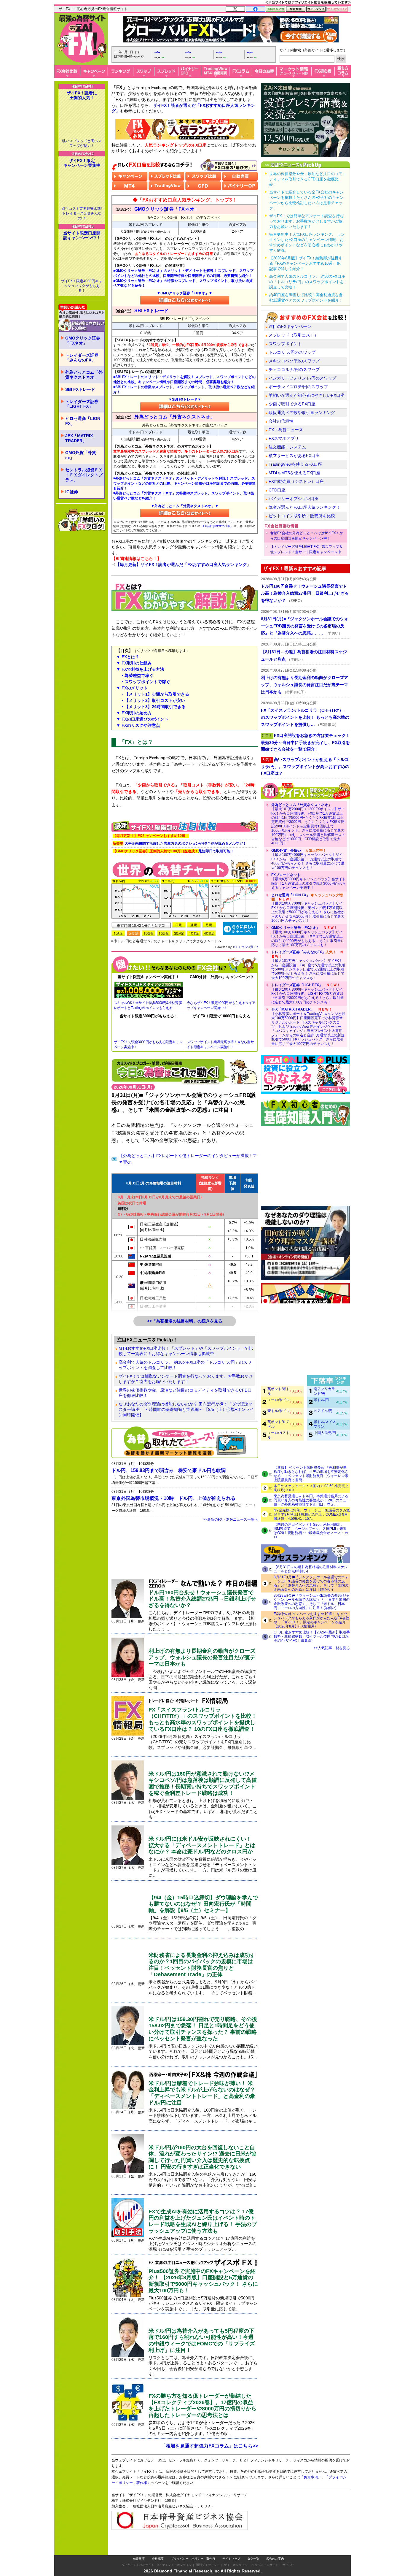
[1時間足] (194, 933)
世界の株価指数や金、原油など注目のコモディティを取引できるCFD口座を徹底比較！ (185, 1393)
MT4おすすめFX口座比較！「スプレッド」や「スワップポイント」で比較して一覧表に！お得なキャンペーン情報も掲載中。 (186, 1351)
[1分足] (118, 933)
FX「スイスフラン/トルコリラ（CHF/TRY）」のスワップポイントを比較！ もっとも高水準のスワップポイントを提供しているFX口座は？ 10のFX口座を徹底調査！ (203, 1719)
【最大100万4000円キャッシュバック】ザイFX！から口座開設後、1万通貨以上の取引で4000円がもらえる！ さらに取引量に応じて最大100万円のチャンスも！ (308, 859)
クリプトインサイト (265, 2565)
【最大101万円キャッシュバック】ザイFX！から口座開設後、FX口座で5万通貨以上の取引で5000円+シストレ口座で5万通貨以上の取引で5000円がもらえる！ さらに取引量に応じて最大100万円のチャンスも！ (308, 965)
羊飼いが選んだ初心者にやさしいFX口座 (307, 395)
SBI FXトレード (80, 389)
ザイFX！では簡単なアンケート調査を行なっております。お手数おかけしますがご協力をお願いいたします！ (186, 1379)
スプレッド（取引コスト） (294, 335)
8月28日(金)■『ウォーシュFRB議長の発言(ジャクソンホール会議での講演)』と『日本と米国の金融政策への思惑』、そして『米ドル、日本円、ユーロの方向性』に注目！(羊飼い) (312, 1602)
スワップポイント (285, 344)
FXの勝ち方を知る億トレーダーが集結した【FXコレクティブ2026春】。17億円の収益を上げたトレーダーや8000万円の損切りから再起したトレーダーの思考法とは (203, 2406)
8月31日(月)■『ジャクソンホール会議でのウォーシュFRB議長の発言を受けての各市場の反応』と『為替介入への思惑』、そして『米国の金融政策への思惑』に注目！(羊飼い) (311, 1583)
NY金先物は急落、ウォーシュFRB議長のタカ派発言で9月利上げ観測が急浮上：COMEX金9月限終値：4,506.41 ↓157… (312, 1514)
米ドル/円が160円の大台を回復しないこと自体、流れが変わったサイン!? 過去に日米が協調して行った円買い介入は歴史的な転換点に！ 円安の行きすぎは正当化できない (203, 2157)
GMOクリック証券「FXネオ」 (83, 341)
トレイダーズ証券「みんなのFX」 (82, 358)
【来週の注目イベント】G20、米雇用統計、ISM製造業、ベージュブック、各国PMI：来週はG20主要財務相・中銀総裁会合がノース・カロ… (311, 1531)
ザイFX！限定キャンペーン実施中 (82, 163)
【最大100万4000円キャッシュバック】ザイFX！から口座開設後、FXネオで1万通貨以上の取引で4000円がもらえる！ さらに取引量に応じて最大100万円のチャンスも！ (308, 936)
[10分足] (149, 933)
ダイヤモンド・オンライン (174, 2565)
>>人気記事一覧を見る (332, 1648)
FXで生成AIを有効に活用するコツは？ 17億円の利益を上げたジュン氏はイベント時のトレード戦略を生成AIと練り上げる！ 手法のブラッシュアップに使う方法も (203, 2221)
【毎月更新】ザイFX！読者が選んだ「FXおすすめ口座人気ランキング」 (183, 564)
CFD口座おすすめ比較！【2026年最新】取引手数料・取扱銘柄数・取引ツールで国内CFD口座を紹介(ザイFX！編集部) (312, 1636)
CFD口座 (277, 490)
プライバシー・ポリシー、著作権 (193, 2559)
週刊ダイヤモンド (208, 2565)
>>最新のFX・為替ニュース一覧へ (231, 1519)
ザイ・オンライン (236, 2565)
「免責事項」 (311, 2477)
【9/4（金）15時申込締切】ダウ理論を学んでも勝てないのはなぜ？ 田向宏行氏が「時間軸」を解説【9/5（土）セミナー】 (203, 1904)
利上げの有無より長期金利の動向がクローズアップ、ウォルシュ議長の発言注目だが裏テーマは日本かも (202, 1657)
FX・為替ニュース (286, 430)
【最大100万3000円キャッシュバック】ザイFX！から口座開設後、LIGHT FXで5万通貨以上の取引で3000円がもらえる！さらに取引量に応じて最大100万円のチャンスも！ (307, 994)
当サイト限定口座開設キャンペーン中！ (82, 235)
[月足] (209, 925)
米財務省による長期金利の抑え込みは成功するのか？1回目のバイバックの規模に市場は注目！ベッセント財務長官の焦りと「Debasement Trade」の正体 (202, 1965)
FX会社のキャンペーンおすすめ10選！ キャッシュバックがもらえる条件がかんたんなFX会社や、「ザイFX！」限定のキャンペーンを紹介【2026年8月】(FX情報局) (311, 1620)
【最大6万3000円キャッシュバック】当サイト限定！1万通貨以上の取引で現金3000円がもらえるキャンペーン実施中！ (308, 881)
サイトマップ (231, 2559)
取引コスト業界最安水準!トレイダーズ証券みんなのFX (82, 213)
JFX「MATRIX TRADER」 (79, 438)
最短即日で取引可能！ (173, 851)
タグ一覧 (253, 2559)
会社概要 (158, 2559)
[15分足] (164, 933)
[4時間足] (209, 933)
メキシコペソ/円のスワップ (294, 361)
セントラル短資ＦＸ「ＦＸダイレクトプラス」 (84, 475)
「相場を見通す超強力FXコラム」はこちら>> (209, 2446)
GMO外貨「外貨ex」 (81, 455)
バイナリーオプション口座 (294, 499)
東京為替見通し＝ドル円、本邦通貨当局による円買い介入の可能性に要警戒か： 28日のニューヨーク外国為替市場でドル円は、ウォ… (312, 1500)
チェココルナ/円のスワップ (294, 369)
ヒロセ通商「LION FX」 (83, 421)
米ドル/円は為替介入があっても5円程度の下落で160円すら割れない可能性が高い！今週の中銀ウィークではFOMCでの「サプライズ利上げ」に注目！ (202, 2341)
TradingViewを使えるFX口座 (295, 464)
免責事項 (139, 2559)
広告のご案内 (275, 2559)
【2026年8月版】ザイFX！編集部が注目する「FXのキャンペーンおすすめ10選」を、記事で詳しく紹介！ (307, 263)
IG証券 (72, 492)
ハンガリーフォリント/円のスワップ (302, 378)
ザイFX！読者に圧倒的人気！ (82, 95)
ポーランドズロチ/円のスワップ (298, 387)
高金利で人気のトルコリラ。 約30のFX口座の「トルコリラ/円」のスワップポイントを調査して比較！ (185, 1365)
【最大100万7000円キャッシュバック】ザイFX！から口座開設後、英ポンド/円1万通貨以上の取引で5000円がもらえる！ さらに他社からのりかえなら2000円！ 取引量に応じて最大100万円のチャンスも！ (308, 908)
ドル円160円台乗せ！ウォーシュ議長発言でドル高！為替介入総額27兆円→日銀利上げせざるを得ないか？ (202, 1599)
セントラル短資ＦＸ (246, 947)
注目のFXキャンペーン (290, 326)
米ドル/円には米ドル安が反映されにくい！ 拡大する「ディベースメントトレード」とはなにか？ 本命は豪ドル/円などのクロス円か (202, 1845)
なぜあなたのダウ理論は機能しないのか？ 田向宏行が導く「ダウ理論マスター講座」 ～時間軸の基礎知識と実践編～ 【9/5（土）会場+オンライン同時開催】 (186, 1409)
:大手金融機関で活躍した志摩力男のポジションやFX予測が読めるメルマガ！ (180, 843)
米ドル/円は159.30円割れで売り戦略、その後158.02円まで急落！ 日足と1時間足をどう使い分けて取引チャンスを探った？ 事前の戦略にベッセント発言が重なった (203, 2029)
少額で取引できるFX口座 (292, 404)
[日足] (179, 925)
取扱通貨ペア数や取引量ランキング (302, 413)
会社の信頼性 (281, 421)
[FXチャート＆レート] (240, 928)
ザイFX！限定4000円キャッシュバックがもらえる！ (82, 286)
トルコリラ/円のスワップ (292, 352)
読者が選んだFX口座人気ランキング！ (304, 507)
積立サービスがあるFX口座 (294, 456)
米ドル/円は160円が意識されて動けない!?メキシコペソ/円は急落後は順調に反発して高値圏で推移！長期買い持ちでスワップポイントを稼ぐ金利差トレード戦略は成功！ (203, 1783)
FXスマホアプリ (284, 438)
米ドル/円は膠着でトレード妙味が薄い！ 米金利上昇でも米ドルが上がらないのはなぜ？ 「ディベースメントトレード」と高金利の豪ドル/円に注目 (202, 2093)
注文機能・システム (287, 447)
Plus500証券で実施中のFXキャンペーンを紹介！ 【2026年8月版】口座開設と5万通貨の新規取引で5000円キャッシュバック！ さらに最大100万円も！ (203, 2281)
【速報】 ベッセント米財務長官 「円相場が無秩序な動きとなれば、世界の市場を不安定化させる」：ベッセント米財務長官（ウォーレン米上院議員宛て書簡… (311, 1474)
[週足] (194, 925)
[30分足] (179, 933)
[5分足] (133, 933)
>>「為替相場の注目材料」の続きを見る (185, 1321)
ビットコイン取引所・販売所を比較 (302, 516)
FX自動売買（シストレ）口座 (296, 481)
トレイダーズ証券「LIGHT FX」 (82, 404)
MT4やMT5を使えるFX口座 (294, 473)
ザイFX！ (289, 2565)
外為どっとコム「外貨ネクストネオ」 (84, 375)
